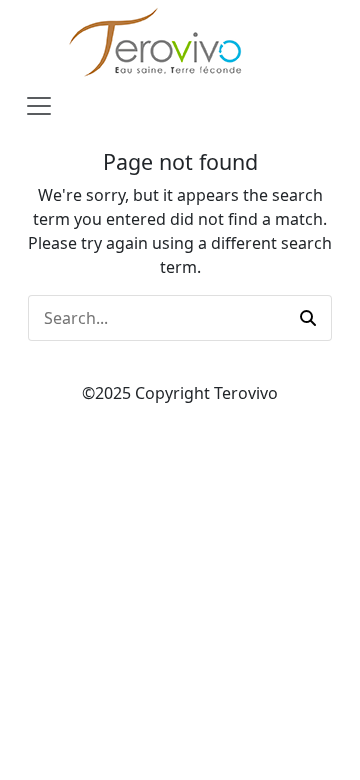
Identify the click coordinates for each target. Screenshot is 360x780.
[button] (308, 318)
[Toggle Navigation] (39, 106)
